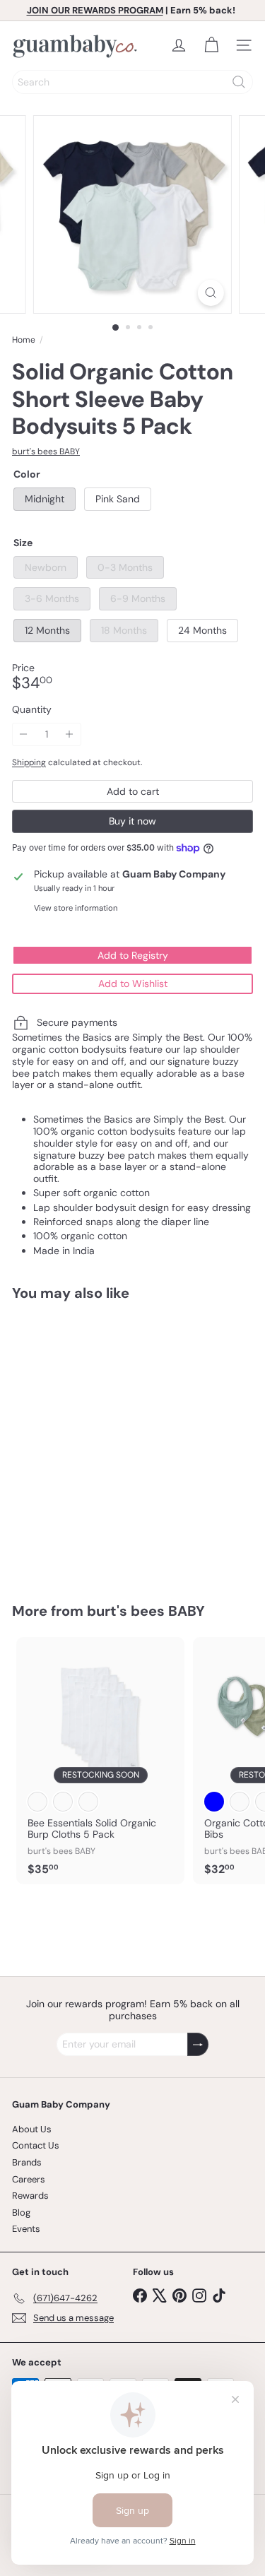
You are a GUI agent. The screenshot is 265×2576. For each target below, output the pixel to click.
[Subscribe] (198, 2044)
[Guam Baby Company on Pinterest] (179, 2294)
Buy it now (132, 821)
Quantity (32, 710)
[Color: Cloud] (37, 1802)
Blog (21, 2212)
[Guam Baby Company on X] (160, 2294)
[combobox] (132, 82)
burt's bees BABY (146, 1611)
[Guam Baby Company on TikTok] (219, 2294)
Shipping (29, 762)
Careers (29, 2179)
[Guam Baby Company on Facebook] (140, 2294)
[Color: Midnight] (37, 1484)
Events (26, 2229)
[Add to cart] (179, 1321)
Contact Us (36, 2145)
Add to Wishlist (133, 983)
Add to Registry (133, 955)
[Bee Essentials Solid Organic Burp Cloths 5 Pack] (100, 1761)
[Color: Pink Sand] (63, 1484)
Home (24, 340)
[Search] (239, 82)
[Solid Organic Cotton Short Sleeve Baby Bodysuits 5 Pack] (100, 1443)
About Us (32, 2129)
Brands (27, 2162)
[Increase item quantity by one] (70, 734)
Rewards (30, 2196)
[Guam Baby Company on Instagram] (199, 2294)
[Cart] (211, 45)
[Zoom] (211, 293)
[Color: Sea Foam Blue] (214, 1802)
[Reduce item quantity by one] (24, 734)
